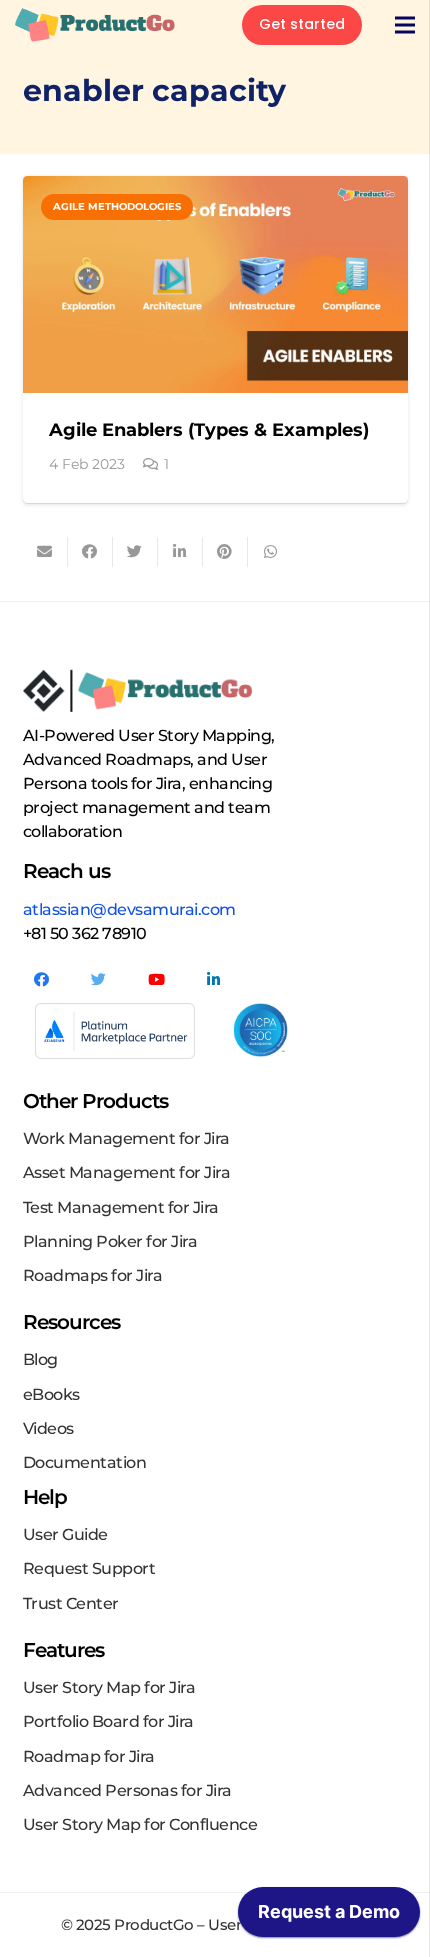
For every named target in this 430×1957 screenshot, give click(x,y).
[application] (329, 1917)
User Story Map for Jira (109, 1687)
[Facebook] (42, 980)
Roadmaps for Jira (93, 1275)
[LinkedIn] (214, 980)
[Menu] (405, 25)
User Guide (65, 1534)
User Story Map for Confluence (140, 1824)
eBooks (51, 1394)
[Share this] (90, 552)
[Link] (95, 25)
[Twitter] (99, 980)
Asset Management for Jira (127, 1172)
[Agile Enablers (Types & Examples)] (215, 284)
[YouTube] (157, 980)
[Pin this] (225, 552)
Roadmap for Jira (89, 1756)
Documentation (85, 1462)
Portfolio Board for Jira (108, 1721)
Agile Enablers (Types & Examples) (209, 430)
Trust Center (71, 1603)
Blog (40, 1359)
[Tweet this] (135, 552)
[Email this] (45, 552)
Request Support (89, 1568)
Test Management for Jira (121, 1207)
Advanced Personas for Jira (127, 1790)
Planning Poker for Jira (110, 1241)
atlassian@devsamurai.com (129, 909)
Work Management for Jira (126, 1138)
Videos (48, 1428)
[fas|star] (261, 1031)
